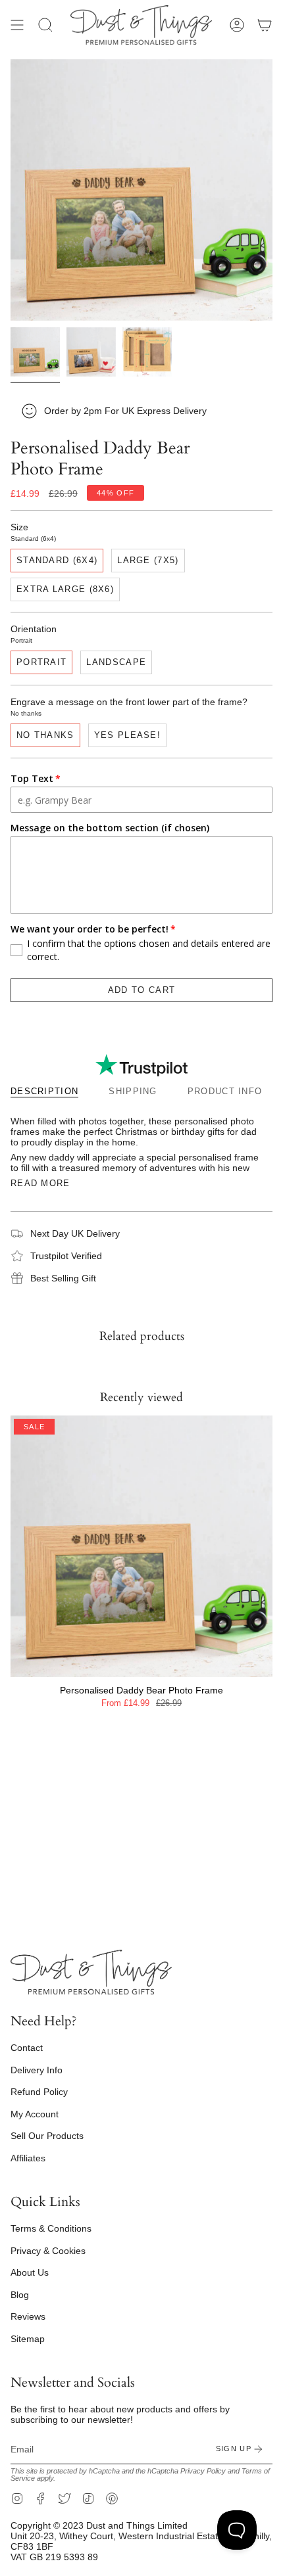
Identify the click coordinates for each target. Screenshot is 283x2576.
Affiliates (28, 2158)
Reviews (28, 2316)
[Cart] (265, 25)
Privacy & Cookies (48, 2251)
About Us (30, 2272)
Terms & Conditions (51, 2228)
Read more (40, 1183)
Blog (20, 2295)
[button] (45, 25)
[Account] (237, 25)
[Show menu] (17, 25)
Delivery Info (37, 2070)
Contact (27, 2048)
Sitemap (28, 2339)
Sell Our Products (47, 2136)
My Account (35, 2114)
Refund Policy (39, 2092)
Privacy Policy (203, 2471)
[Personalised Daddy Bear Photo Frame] (141, 1546)
